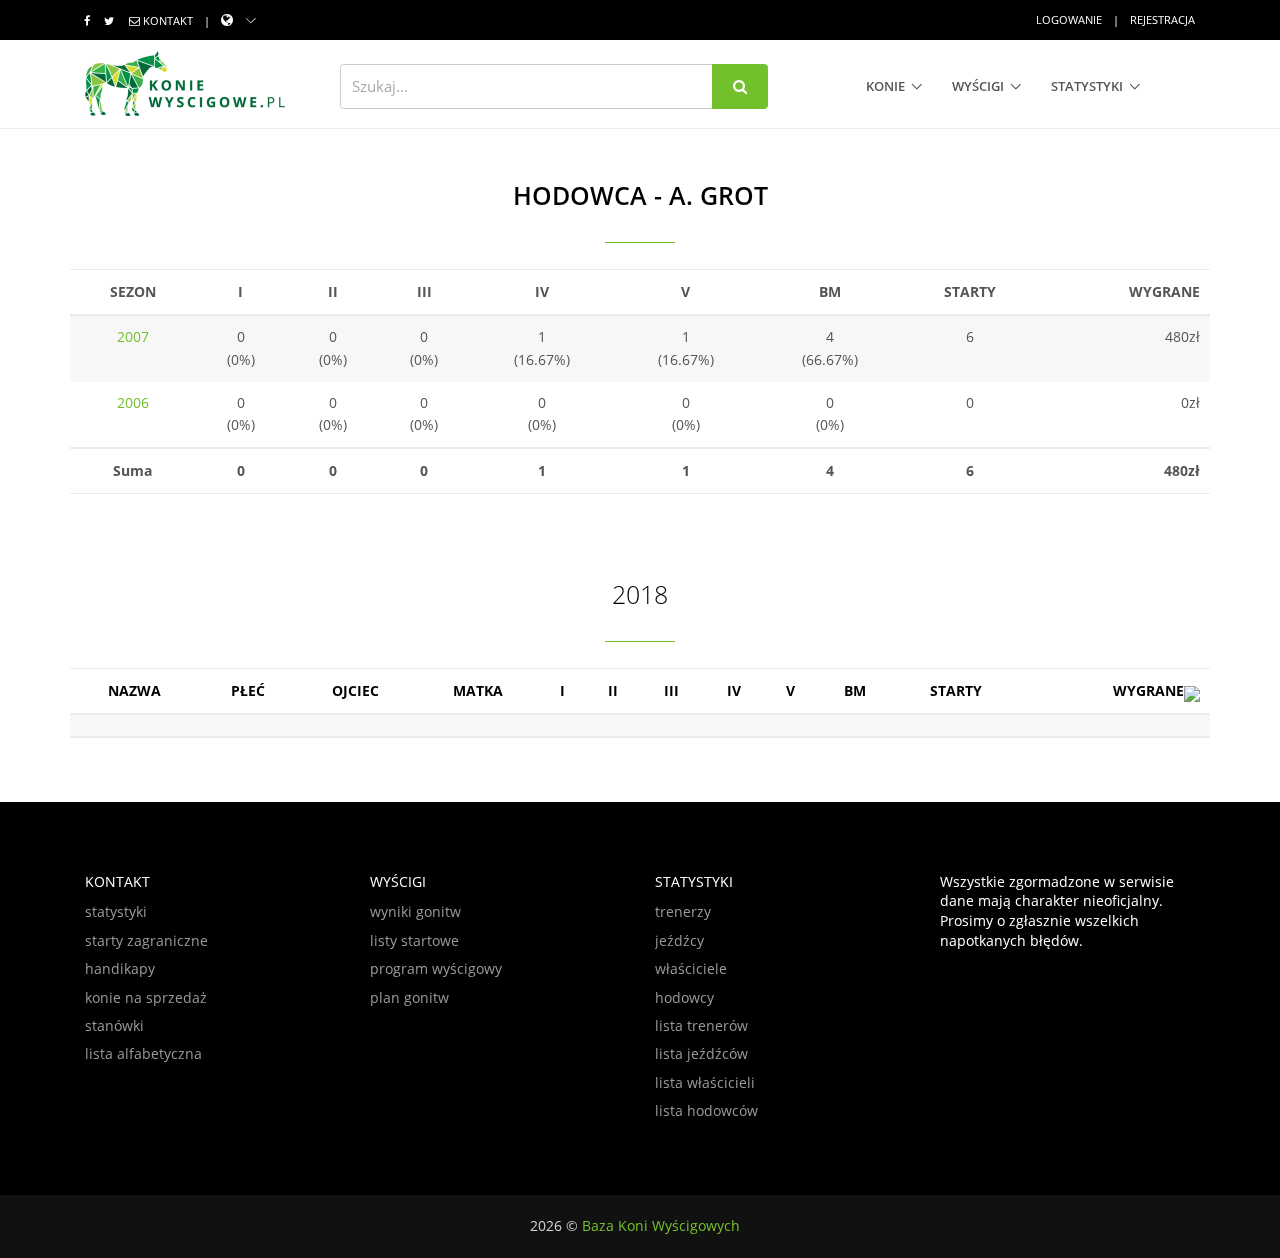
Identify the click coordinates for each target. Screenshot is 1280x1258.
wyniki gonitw (415, 911)
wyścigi (978, 86)
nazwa (134, 690)
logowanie (1069, 19)
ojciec (355, 690)
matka (478, 690)
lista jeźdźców (701, 1053)
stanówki (114, 1025)
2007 (133, 336)
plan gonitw (409, 997)
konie (885, 86)
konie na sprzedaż (146, 997)
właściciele (691, 968)
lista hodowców (706, 1110)
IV (734, 690)
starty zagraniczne (146, 940)
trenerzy (683, 911)
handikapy (120, 968)
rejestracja (1162, 19)
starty (956, 690)
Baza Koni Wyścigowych (661, 1225)
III (671, 690)
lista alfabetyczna (143, 1053)
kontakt (168, 20)
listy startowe (414, 940)
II (613, 690)
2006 (133, 402)
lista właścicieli (705, 1082)
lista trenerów (701, 1025)
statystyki (1087, 86)
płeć (248, 690)
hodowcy (684, 997)
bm (855, 690)
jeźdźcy (679, 940)
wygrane (1148, 690)
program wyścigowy (436, 968)
